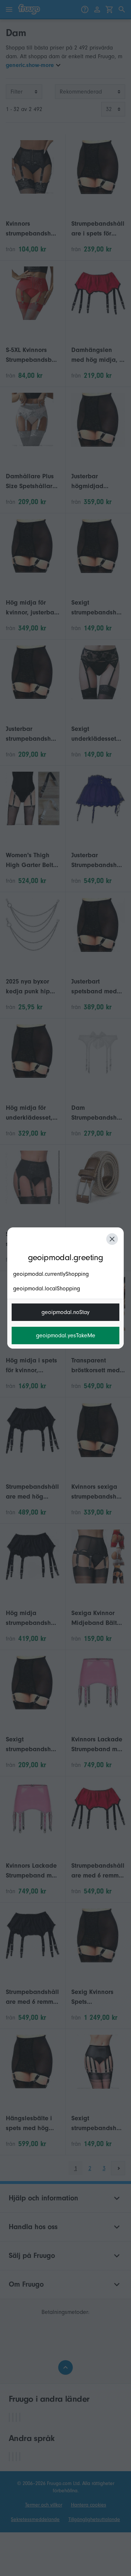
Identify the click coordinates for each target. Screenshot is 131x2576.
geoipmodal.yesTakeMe (66, 1336)
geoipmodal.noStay (65, 1312)
